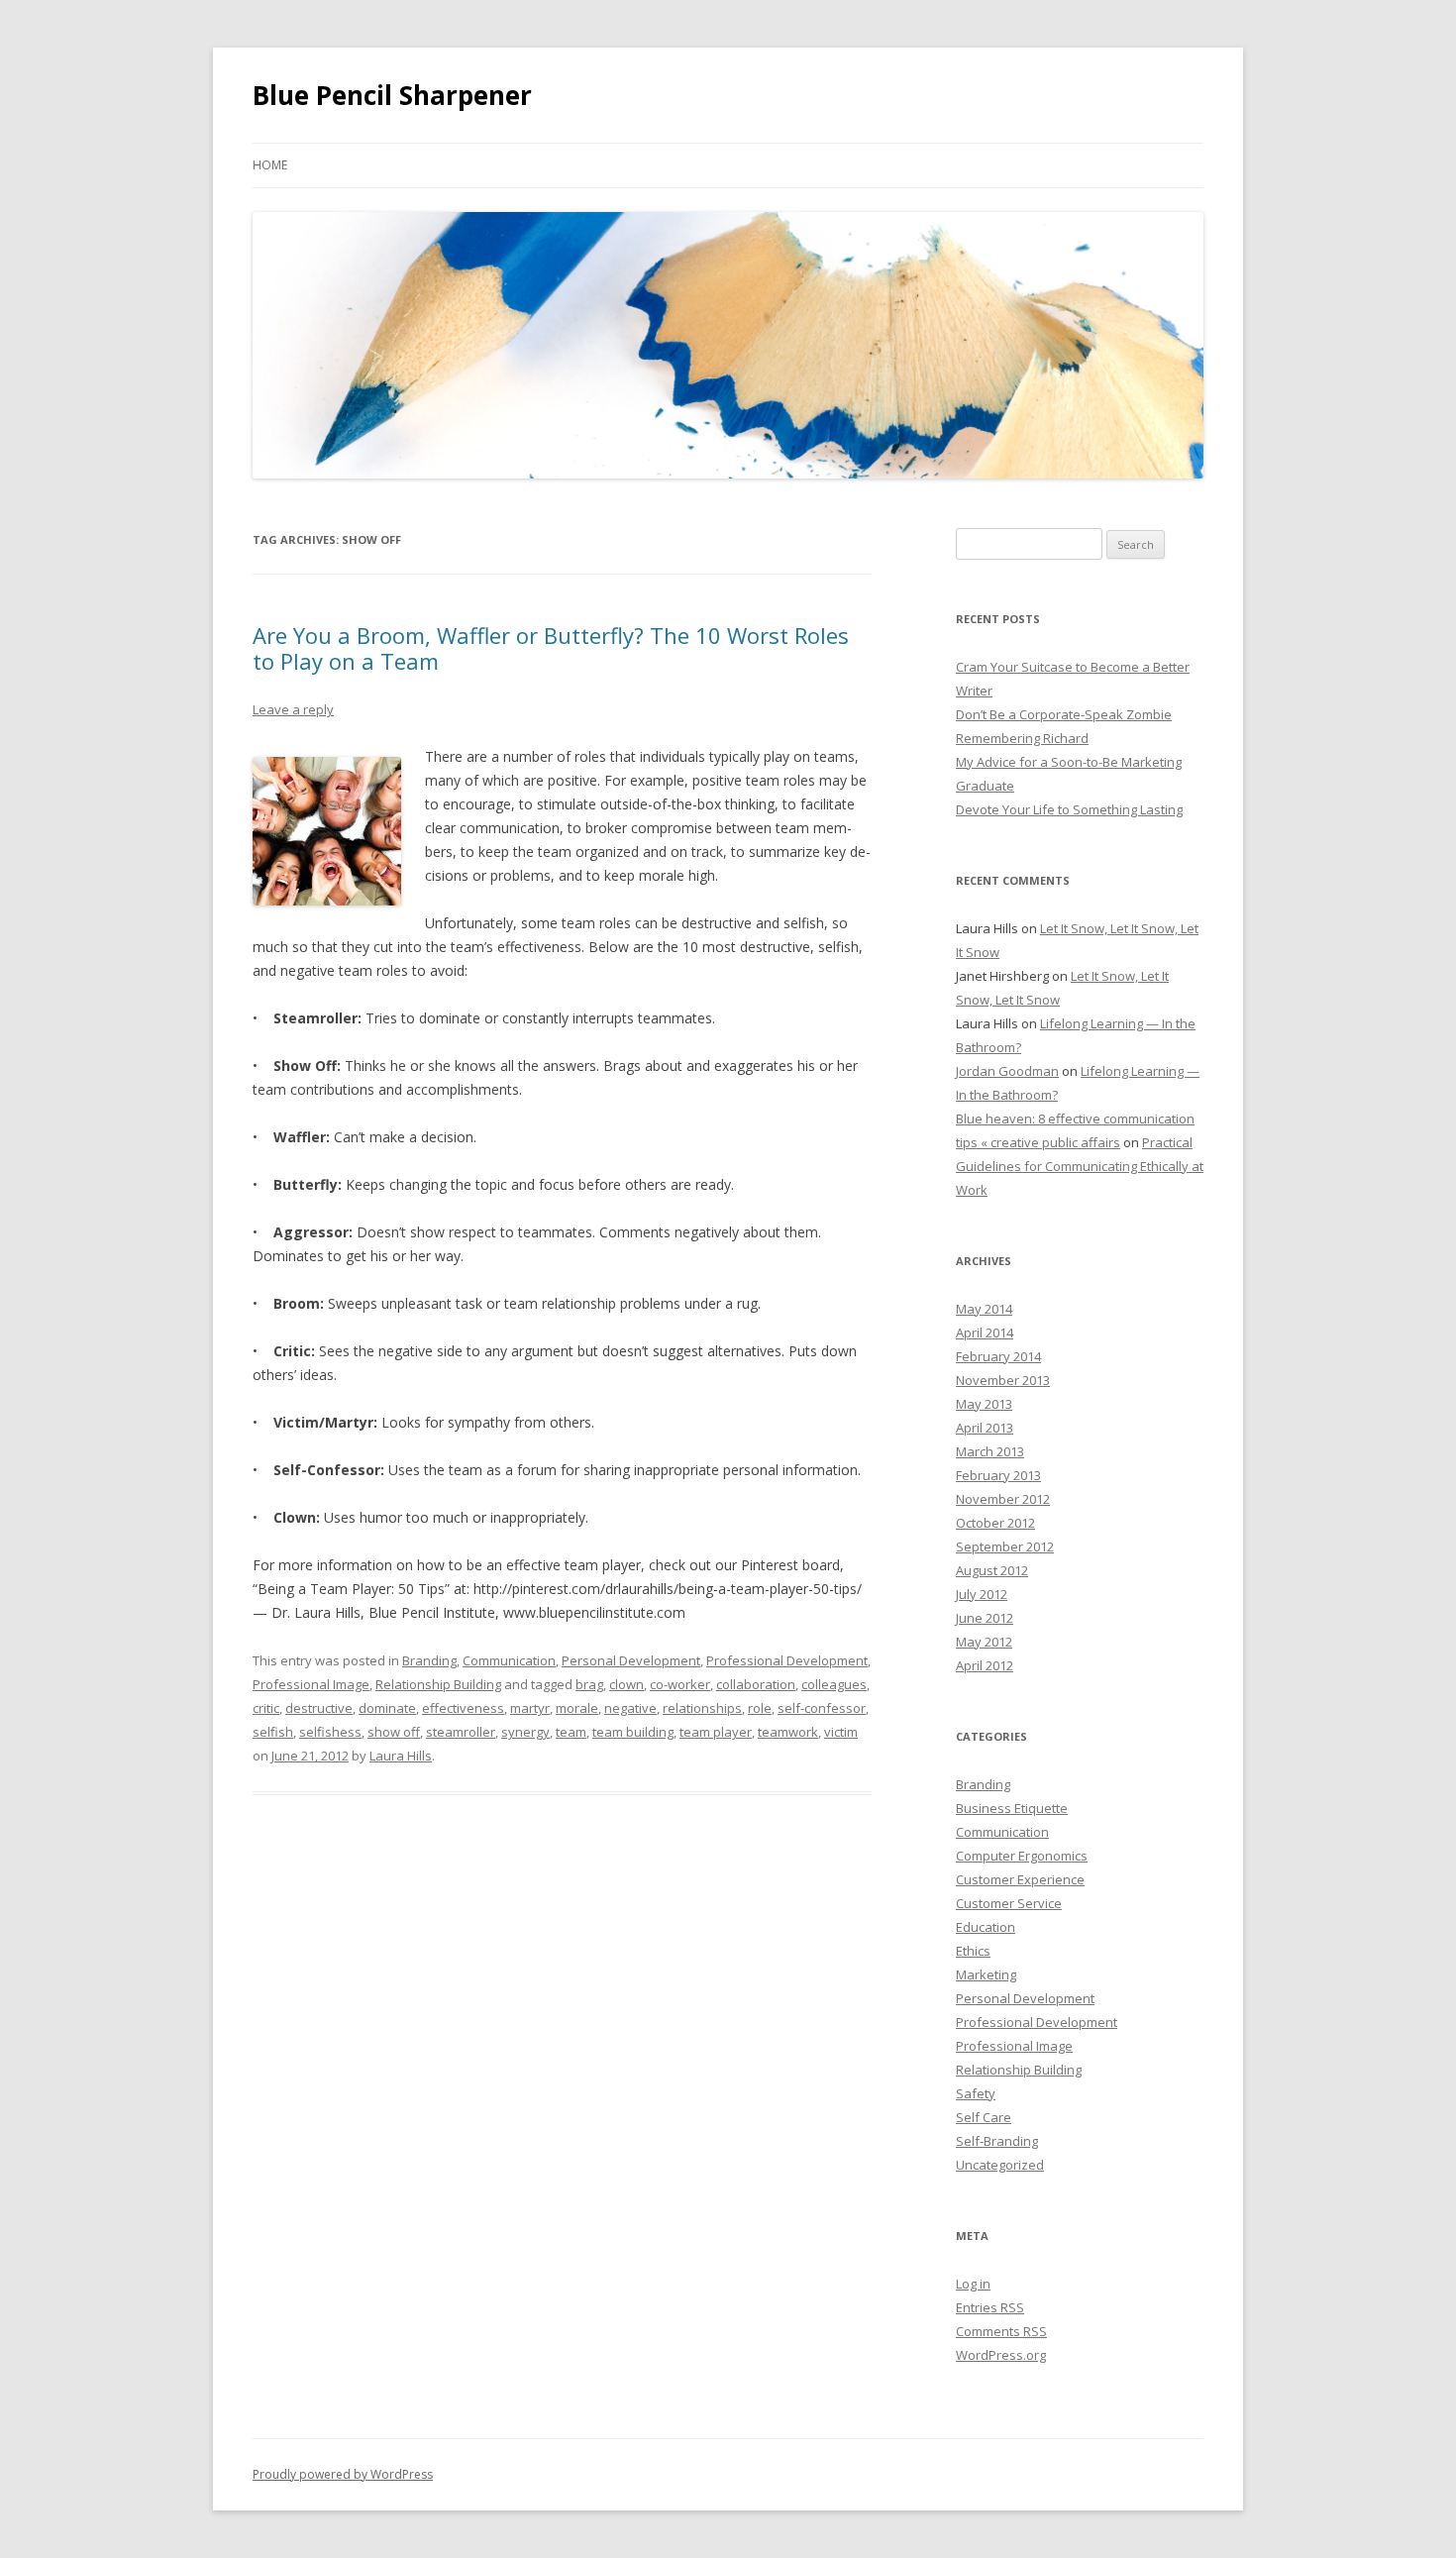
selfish (273, 1732)
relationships (702, 1708)
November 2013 (1003, 1380)
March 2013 (990, 1451)
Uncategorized (1000, 2165)
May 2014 (984, 1309)
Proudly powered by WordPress (343, 2474)
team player (716, 1732)
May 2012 (984, 1642)
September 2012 (1005, 1546)
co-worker (680, 1684)
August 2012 (992, 1570)
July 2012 (982, 1594)
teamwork (788, 1732)
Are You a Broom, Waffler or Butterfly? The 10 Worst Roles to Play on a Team (551, 648)
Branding (429, 1660)
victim (841, 1732)
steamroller (461, 1732)
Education (986, 1927)
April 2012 (985, 1665)
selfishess (330, 1732)
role (760, 1708)
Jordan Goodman (1007, 1071)
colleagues (834, 1684)
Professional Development (787, 1660)
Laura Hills (401, 1756)
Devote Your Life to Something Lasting (1069, 809)
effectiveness (463, 1708)
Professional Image (311, 1684)
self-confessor (822, 1708)
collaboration (756, 1684)
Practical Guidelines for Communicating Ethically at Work (1080, 1166)
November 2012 (1003, 1499)
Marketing (986, 1974)
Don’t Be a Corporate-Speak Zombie (1064, 714)
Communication (509, 1660)
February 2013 (998, 1475)
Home (270, 165)
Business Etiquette (1012, 1808)
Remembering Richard (1022, 738)
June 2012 (985, 1618)
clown (626, 1684)
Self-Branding (997, 2141)
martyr (530, 1708)
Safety (976, 2093)
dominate (387, 1708)
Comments (1001, 2331)
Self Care (984, 2117)
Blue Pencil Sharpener (392, 95)
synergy (525, 1732)
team (571, 1732)
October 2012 (995, 1523)
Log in (973, 2284)
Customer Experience (1020, 1879)
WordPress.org (1001, 2355)
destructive (319, 1708)
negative (630, 1708)
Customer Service (1009, 1903)
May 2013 (984, 1404)
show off (394, 1732)
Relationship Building (438, 1684)
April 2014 (985, 1332)
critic (266, 1708)
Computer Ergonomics (1022, 1856)
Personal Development (631, 1660)
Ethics (973, 1951)
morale (577, 1708)
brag (589, 1684)
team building (633, 1732)
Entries (990, 2307)
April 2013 (985, 1428)
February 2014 (998, 1356)
